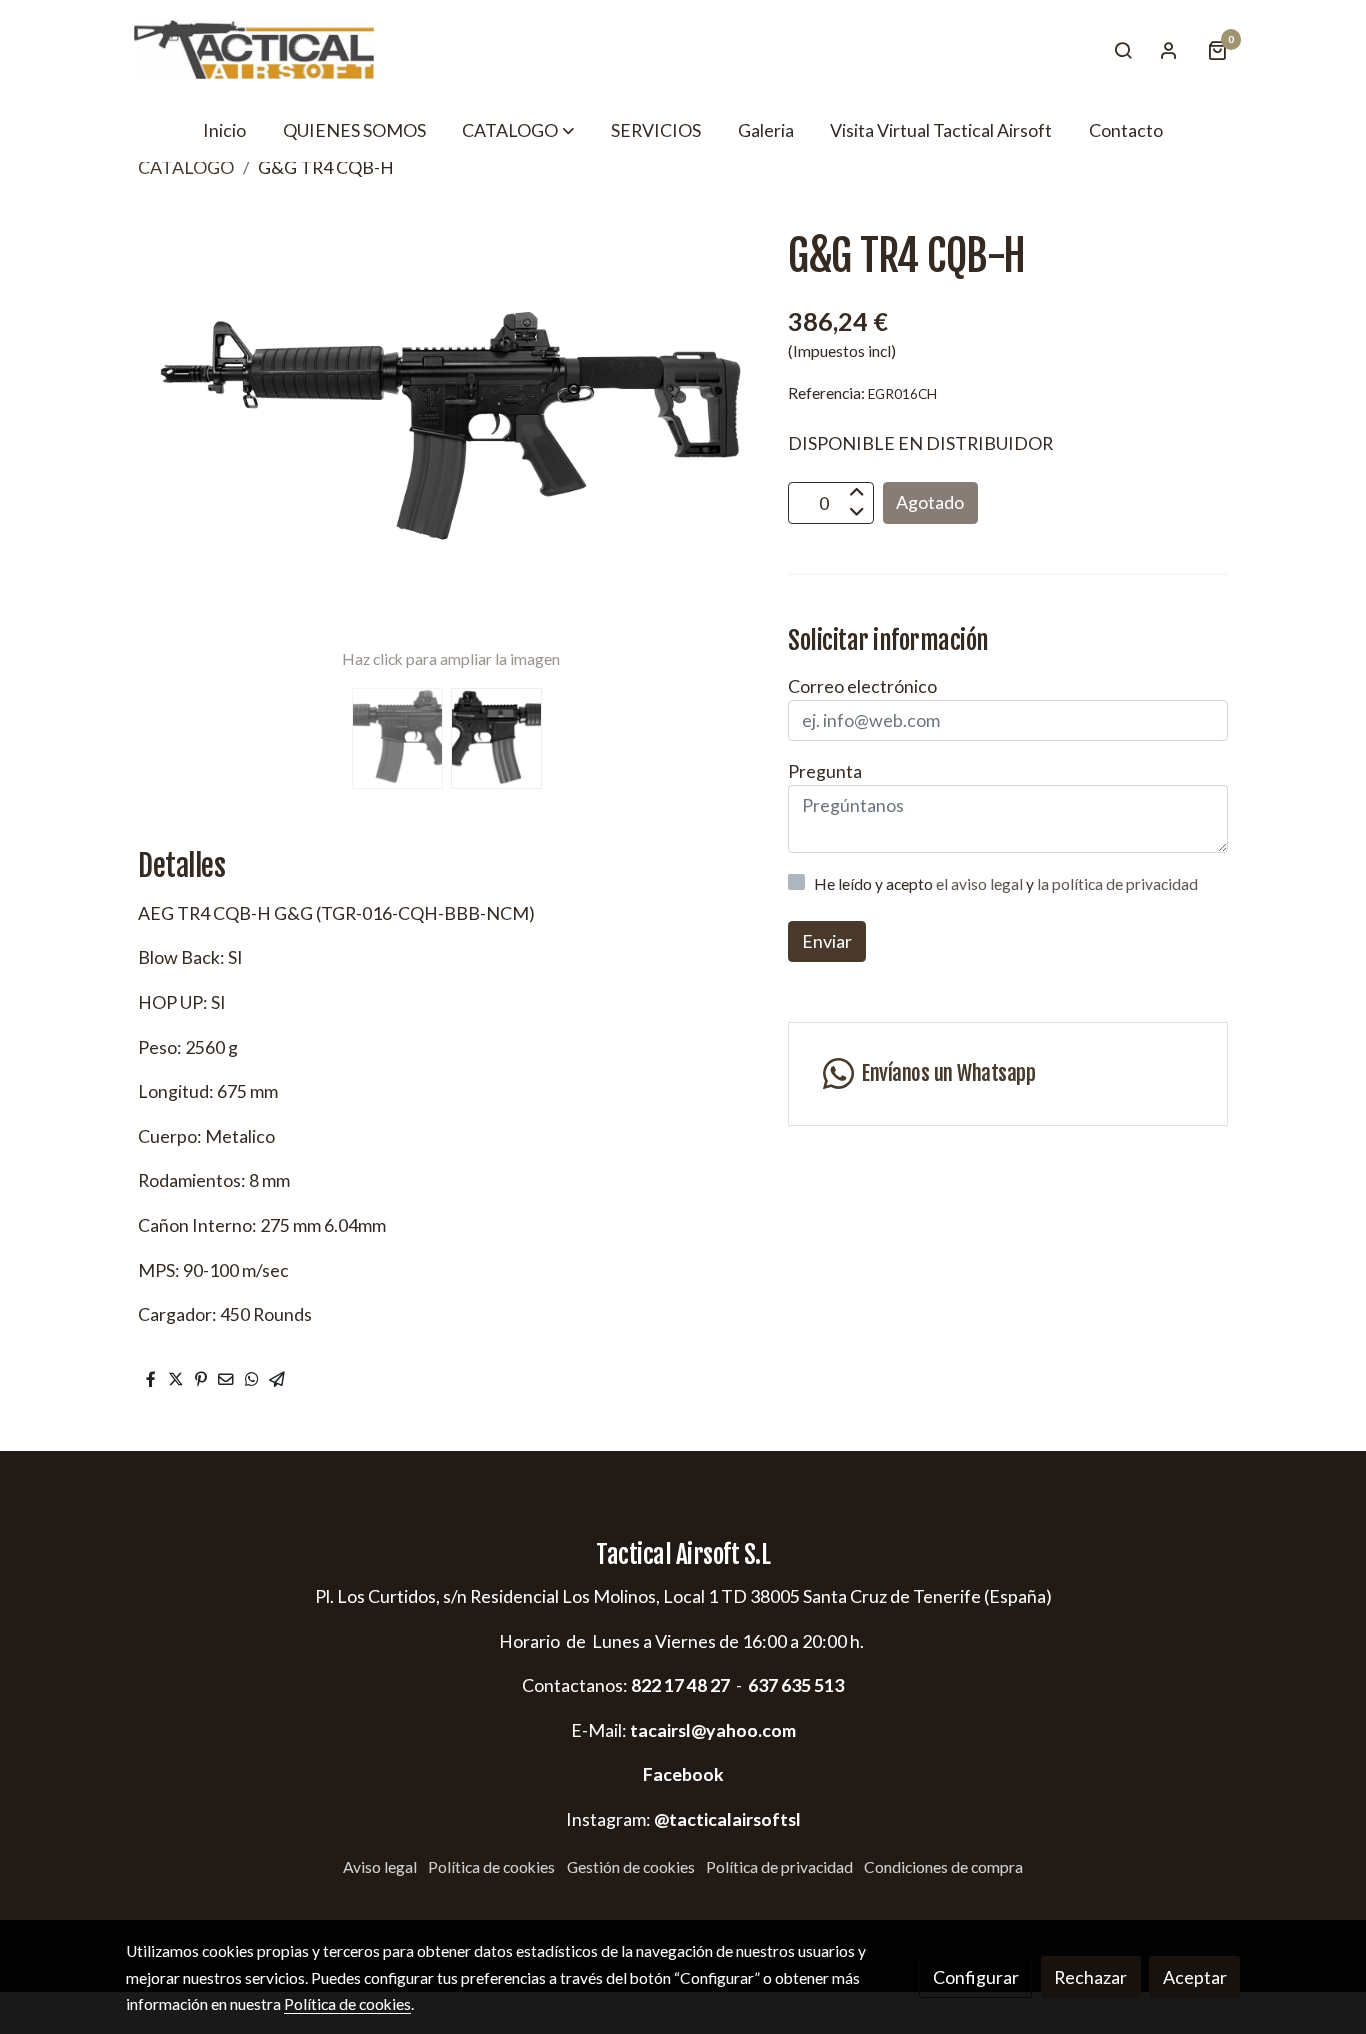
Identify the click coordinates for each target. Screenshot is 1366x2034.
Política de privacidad (779, 1867)
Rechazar (1090, 1977)
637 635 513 (796, 1685)
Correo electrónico (862, 686)
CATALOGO (186, 167)
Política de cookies (491, 1867)
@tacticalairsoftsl (727, 1819)
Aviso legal (380, 1867)
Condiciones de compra (943, 1867)
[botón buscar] (1123, 50)
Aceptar (1195, 1977)
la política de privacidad (1117, 884)
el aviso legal (981, 884)
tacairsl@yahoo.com (713, 1730)
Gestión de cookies (631, 1867)
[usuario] (1169, 50)
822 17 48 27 (679, 1685)
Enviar (827, 942)
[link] (254, 49)
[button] (518, 130)
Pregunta (825, 771)
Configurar (976, 1977)
